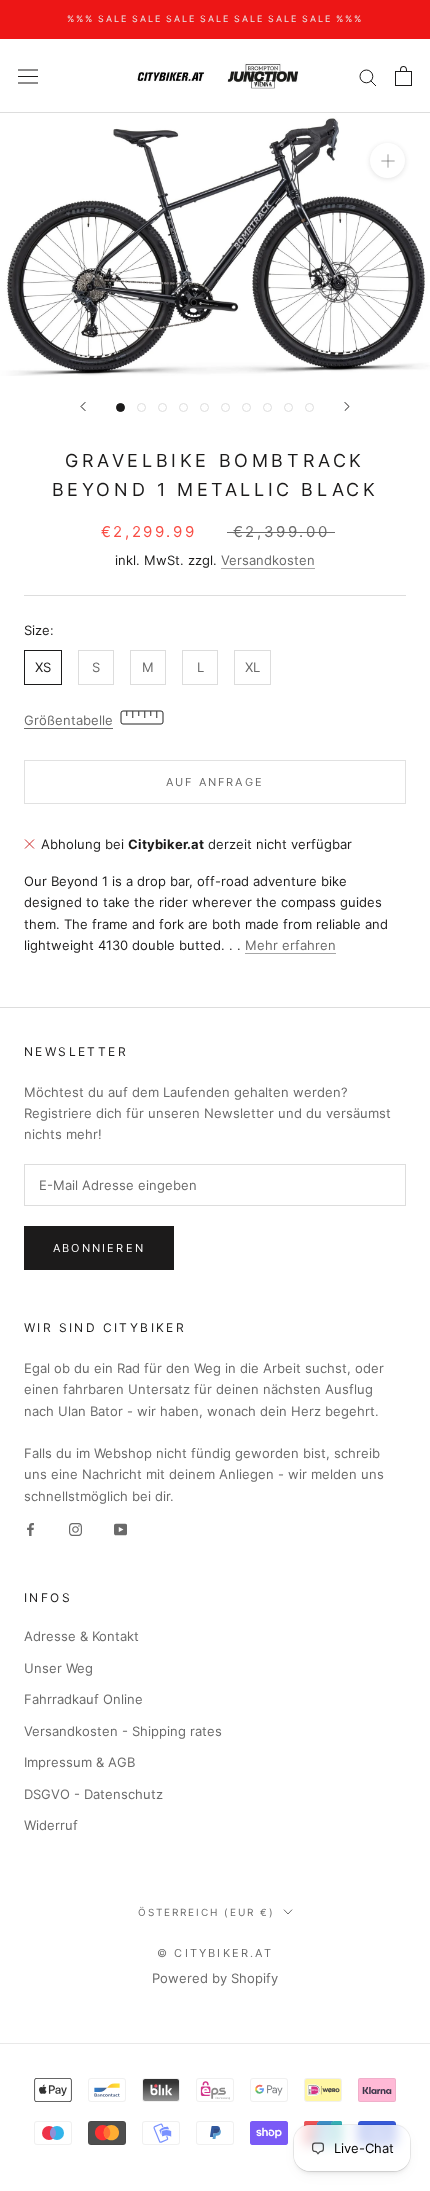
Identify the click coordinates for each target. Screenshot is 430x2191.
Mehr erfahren (290, 945)
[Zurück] (83, 406)
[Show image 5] (204, 407)
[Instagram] (75, 1528)
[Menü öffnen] (28, 76)
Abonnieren (99, 1248)
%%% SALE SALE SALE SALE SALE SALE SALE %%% (215, 18)
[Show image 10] (309, 407)
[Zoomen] (387, 160)
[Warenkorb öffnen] (403, 76)
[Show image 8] (267, 407)
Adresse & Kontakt (81, 1636)
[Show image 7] (246, 407)
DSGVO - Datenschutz (93, 1794)
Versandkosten (268, 560)
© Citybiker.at (215, 1953)
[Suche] (368, 76)
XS (43, 667)
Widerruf (51, 1825)
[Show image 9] (288, 407)
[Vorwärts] (347, 406)
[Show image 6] (225, 407)
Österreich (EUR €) (206, 1912)
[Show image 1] (120, 407)
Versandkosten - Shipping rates (123, 1731)
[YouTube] (120, 1528)
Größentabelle (68, 720)
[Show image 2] (141, 407)
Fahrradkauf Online (83, 1699)
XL (252, 667)
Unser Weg (58, 1668)
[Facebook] (30, 1528)
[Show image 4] (183, 407)
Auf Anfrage (215, 782)
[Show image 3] (162, 407)
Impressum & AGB (79, 1762)
